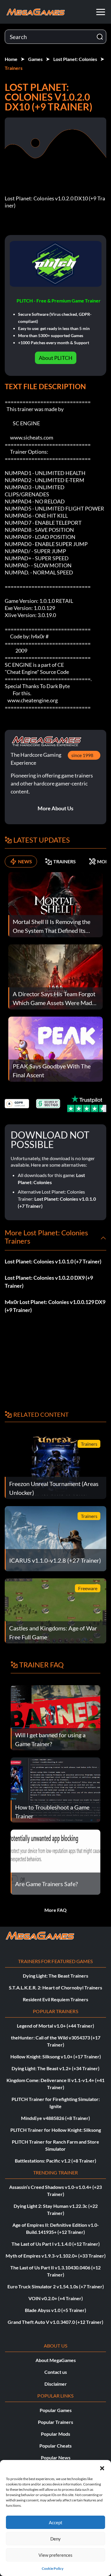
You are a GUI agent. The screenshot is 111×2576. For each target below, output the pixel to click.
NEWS (25, 861)
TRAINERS (65, 861)
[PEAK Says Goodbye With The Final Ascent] (55, 1048)
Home (11, 59)
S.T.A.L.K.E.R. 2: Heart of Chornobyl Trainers (55, 1987)
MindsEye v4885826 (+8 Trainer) (55, 2118)
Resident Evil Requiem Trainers (55, 1999)
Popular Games (56, 2410)
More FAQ (55, 1910)
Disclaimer (56, 2384)
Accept (56, 2522)
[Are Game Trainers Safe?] (55, 1861)
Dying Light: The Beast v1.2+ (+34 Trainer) (55, 2068)
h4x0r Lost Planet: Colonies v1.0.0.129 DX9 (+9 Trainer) (55, 1306)
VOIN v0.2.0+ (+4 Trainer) (56, 2298)
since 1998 (82, 755)
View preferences (55, 2555)
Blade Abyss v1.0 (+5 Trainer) (55, 2310)
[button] (102, 2467)
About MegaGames (56, 2360)
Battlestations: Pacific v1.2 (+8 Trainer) (55, 2161)
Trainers (14, 68)
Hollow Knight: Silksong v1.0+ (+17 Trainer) (56, 2056)
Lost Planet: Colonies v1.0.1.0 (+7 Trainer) (53, 1261)
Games (35, 59)
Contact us (56, 2372)
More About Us (55, 808)
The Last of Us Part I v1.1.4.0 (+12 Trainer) (56, 2244)
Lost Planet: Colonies (75, 59)
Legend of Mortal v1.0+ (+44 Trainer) (55, 2026)
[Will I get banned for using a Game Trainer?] (55, 1717)
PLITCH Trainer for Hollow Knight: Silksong (56, 2130)
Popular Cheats (55, 2446)
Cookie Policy (53, 2568)
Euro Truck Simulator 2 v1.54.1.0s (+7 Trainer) (56, 2286)
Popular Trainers (55, 2422)
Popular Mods (55, 2434)
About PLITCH (56, 358)
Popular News (56, 2457)
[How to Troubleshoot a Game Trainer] (55, 1789)
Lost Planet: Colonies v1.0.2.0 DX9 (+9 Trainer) (49, 1282)
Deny (55, 2539)
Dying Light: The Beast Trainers (55, 1976)
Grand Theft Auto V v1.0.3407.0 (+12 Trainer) (55, 2322)
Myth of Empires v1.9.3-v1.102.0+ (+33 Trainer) (56, 2256)
